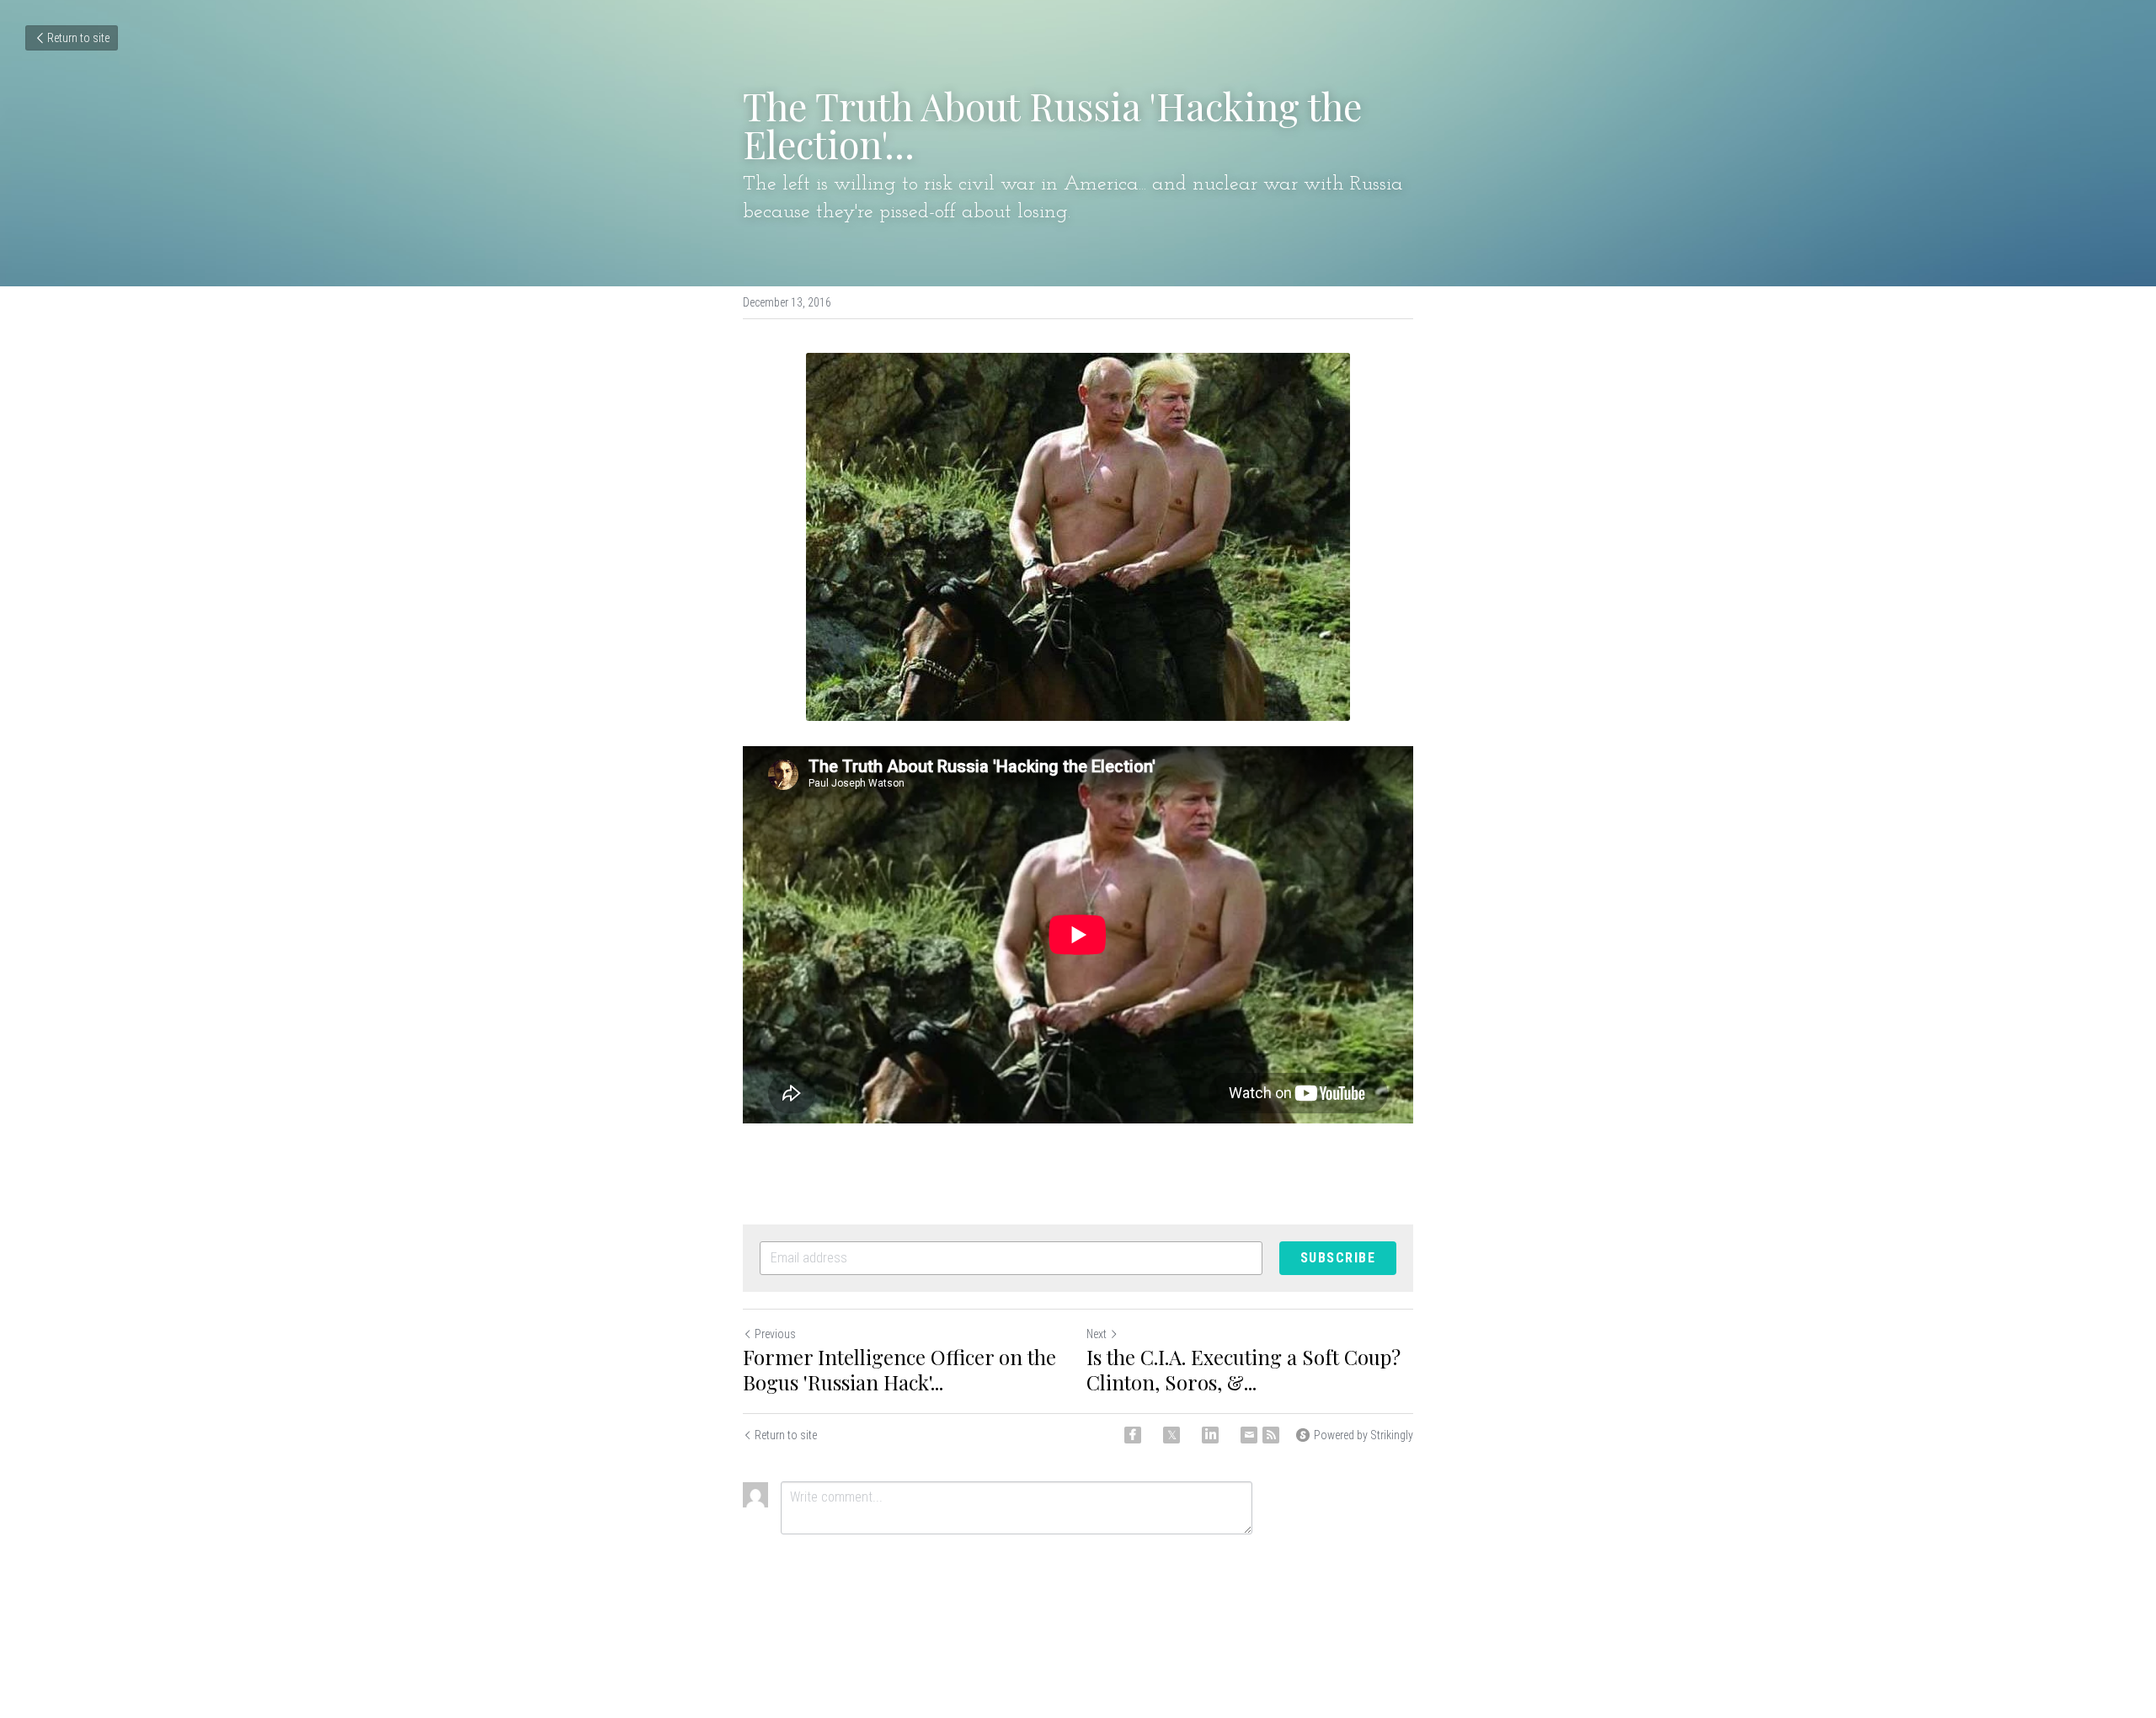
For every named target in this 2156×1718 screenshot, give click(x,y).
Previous (775, 1334)
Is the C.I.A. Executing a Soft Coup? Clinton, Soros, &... (1243, 1369)
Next (1097, 1334)
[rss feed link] (1271, 1435)
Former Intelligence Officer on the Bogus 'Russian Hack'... (899, 1369)
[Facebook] (1133, 1435)
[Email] (1249, 1435)
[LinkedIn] (1210, 1435)
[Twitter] (1171, 1435)
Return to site (78, 38)
